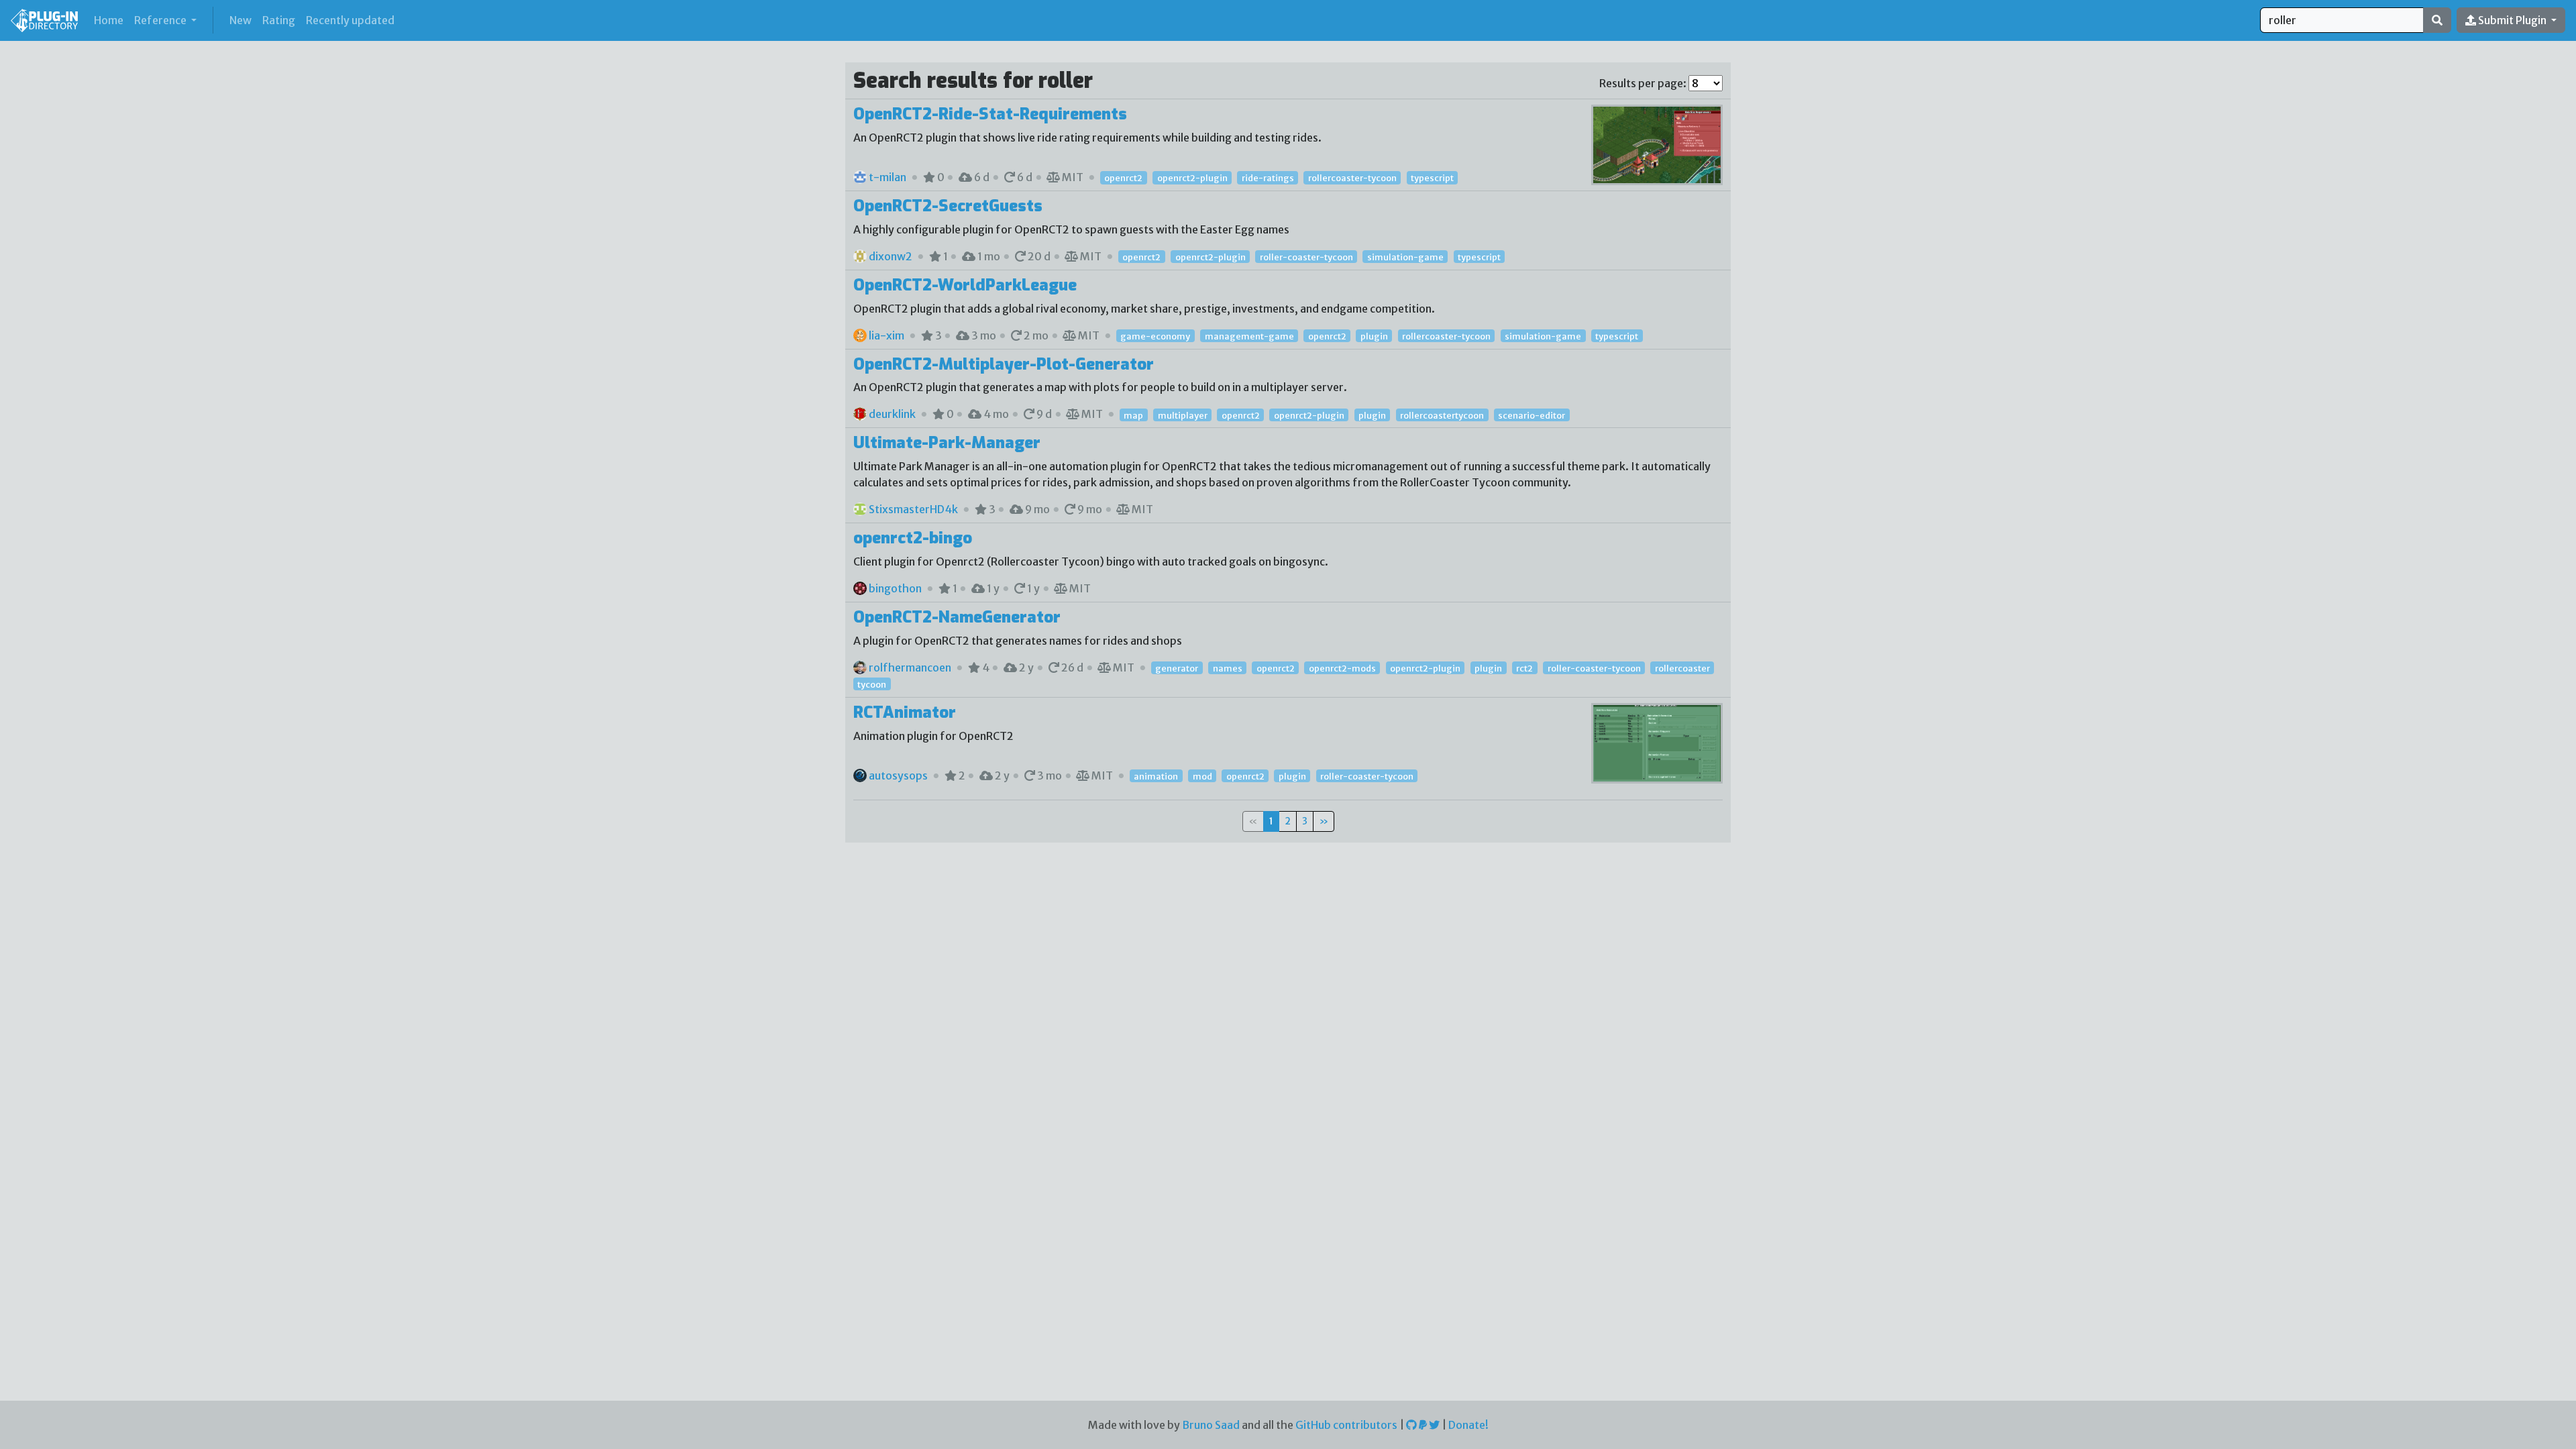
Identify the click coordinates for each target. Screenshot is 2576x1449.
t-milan (888, 177)
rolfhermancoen (910, 667)
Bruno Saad (1211, 1425)
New (240, 20)
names (1228, 668)
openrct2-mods (1342, 668)
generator (1177, 668)
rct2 (1524, 668)
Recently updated (350, 20)
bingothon (895, 588)
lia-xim (887, 335)
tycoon (872, 684)
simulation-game (1405, 257)
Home (111, 20)
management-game (1249, 336)
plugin (1374, 336)
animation (1156, 776)
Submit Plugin (2512, 20)
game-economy (1155, 336)
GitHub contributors (1346, 1425)
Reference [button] (161, 20)
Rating (279, 20)
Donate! (1468, 1425)
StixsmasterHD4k (913, 509)
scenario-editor (1532, 415)
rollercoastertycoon (1442, 415)
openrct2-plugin (1192, 178)
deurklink (892, 414)
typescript (1432, 178)
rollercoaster (1682, 668)
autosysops (898, 775)
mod (1202, 776)
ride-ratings (1268, 178)
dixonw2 (891, 256)
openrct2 (1123, 178)
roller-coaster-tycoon (1306, 257)
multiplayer (1183, 415)
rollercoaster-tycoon (1352, 178)
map (1133, 415)
